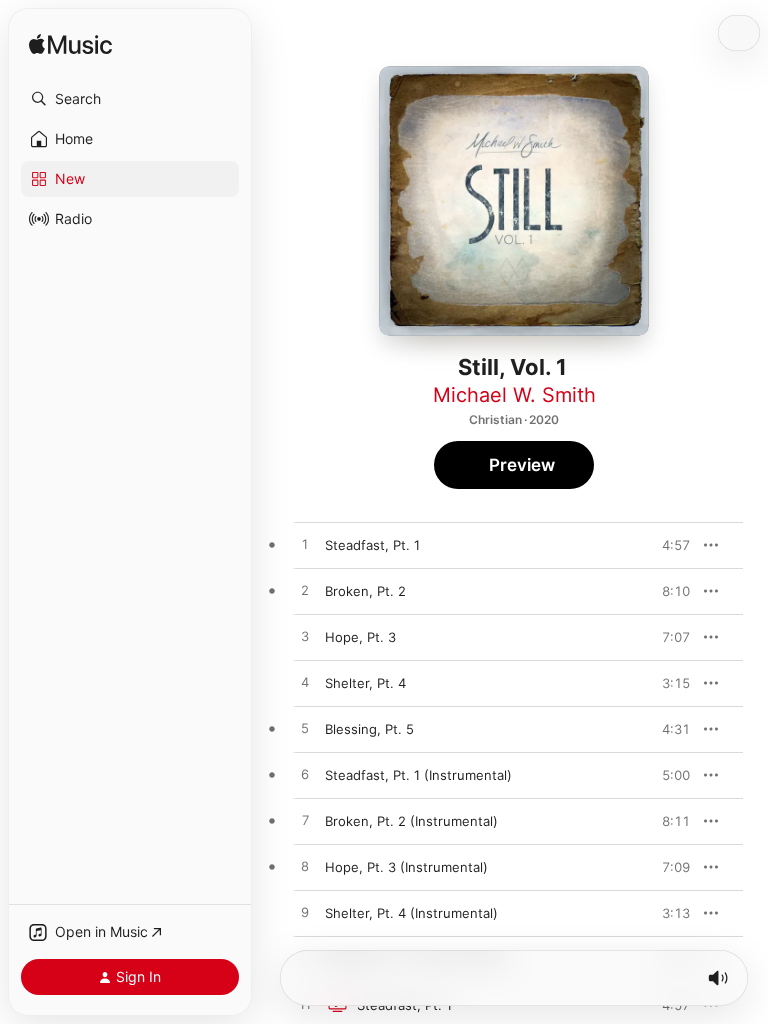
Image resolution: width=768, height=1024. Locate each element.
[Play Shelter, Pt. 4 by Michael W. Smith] (305, 683)
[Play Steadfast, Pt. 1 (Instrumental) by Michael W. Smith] (305, 775)
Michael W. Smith (514, 395)
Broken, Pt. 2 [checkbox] (365, 591)
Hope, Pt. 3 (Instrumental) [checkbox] (406, 867)
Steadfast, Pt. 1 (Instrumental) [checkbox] (418, 775)
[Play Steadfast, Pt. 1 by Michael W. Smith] (305, 545)
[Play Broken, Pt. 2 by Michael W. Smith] (305, 591)
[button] (130, 99)
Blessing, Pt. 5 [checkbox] (369, 729)
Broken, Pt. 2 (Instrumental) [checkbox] (411, 821)
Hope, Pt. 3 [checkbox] (360, 637)
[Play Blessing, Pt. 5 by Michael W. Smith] (305, 729)
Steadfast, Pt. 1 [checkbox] (372, 545)
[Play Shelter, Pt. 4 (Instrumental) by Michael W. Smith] (305, 913)
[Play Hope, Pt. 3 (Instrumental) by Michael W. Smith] (305, 867)
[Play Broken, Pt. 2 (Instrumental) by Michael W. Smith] (305, 821)
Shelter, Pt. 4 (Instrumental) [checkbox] (411, 913)
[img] (70, 45)
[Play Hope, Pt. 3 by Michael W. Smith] (305, 637)
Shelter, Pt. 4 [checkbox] (365, 683)
